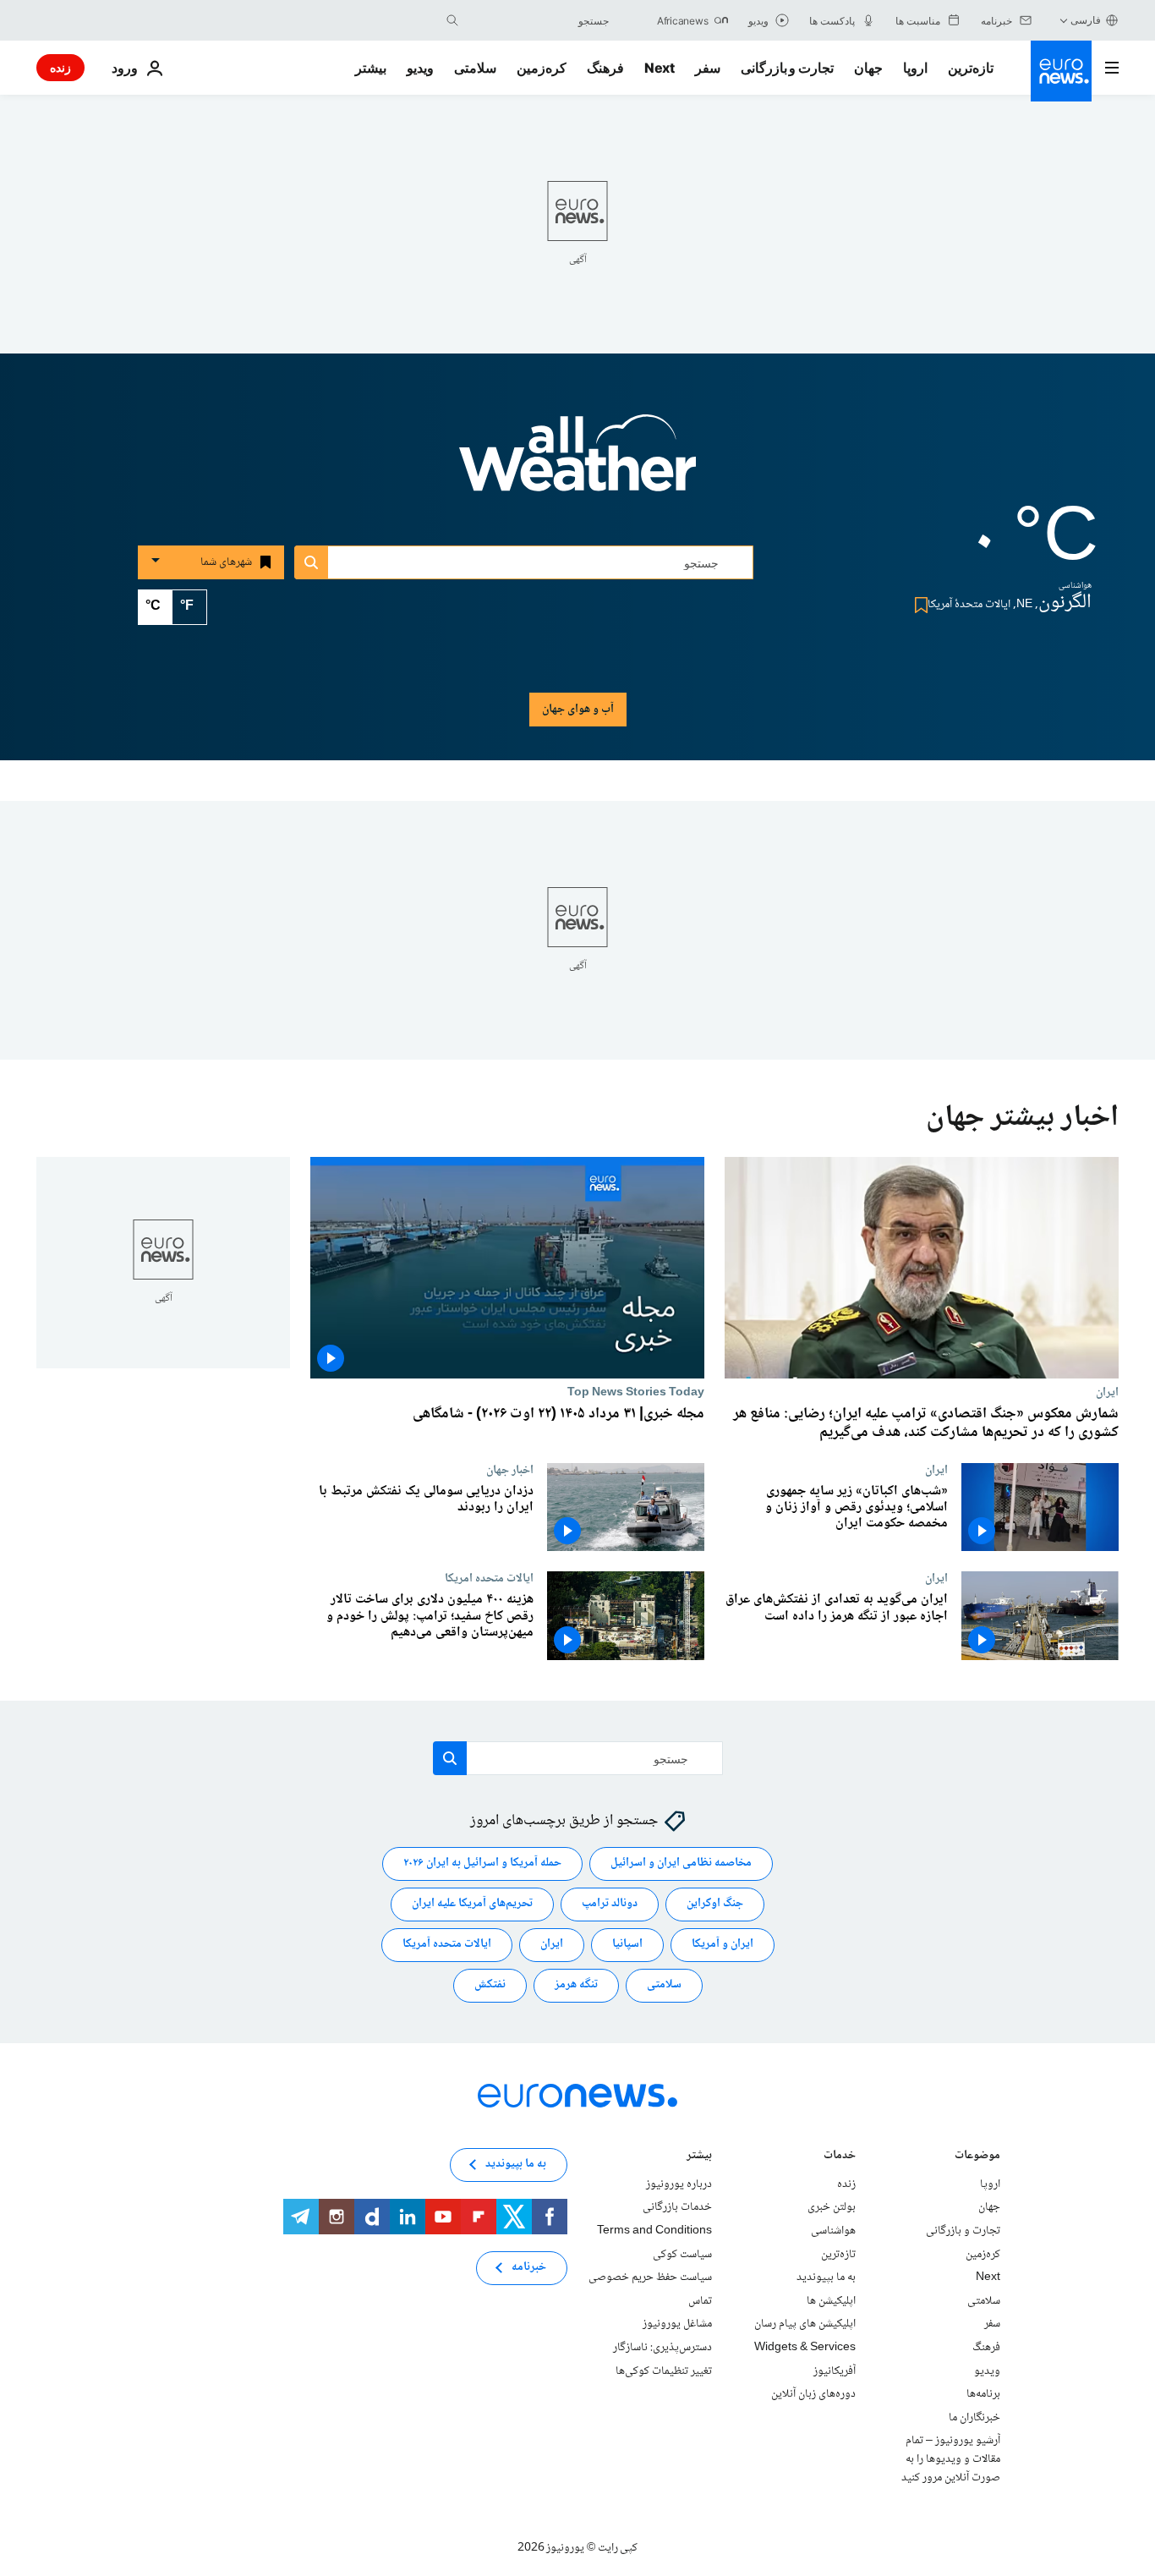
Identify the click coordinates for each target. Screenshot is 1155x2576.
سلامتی (475, 68)
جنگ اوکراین (715, 1905)
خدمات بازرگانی (677, 2208)
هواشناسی (833, 2231)
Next (660, 68)
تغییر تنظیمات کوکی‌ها (664, 2371)
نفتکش (490, 1986)
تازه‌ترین (971, 68)
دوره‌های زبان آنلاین (813, 2394)
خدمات (840, 2157)
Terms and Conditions (654, 2231)
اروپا (915, 68)
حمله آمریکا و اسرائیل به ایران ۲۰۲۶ (482, 1864)
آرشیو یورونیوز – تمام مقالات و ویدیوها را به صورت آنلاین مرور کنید (951, 2460)
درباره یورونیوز (679, 2184)
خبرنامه (529, 2268)
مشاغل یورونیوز (677, 2325)
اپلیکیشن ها (831, 2301)
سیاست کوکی (682, 2255)
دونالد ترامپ (610, 1905)
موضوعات (977, 2157)
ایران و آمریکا (723, 1945)
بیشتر (699, 2157)
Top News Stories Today (636, 1392)
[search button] (452, 20)
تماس (700, 2301)
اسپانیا (627, 1945)
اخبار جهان (510, 1470)
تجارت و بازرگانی (787, 68)
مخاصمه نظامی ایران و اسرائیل (681, 1864)
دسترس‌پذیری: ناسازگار (662, 2348)
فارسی (1086, 20)
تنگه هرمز (576, 1986)
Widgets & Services (805, 2348)
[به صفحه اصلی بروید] (1061, 71)
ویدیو (420, 68)
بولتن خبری (832, 2208)
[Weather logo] (577, 464)
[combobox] (538, 20)
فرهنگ (605, 68)
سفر (708, 68)
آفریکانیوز (835, 2371)
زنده (60, 67)
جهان (868, 68)
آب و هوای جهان (578, 710)
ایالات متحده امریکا (489, 1578)
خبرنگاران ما (974, 2418)
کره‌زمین (542, 68)
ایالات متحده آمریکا (447, 1945)
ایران (1107, 1392)
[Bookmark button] (918, 605)
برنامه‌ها (983, 2394)
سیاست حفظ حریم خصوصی (650, 2277)
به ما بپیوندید (826, 2277)
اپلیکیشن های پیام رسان (805, 2325)
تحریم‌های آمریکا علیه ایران (472, 1905)
